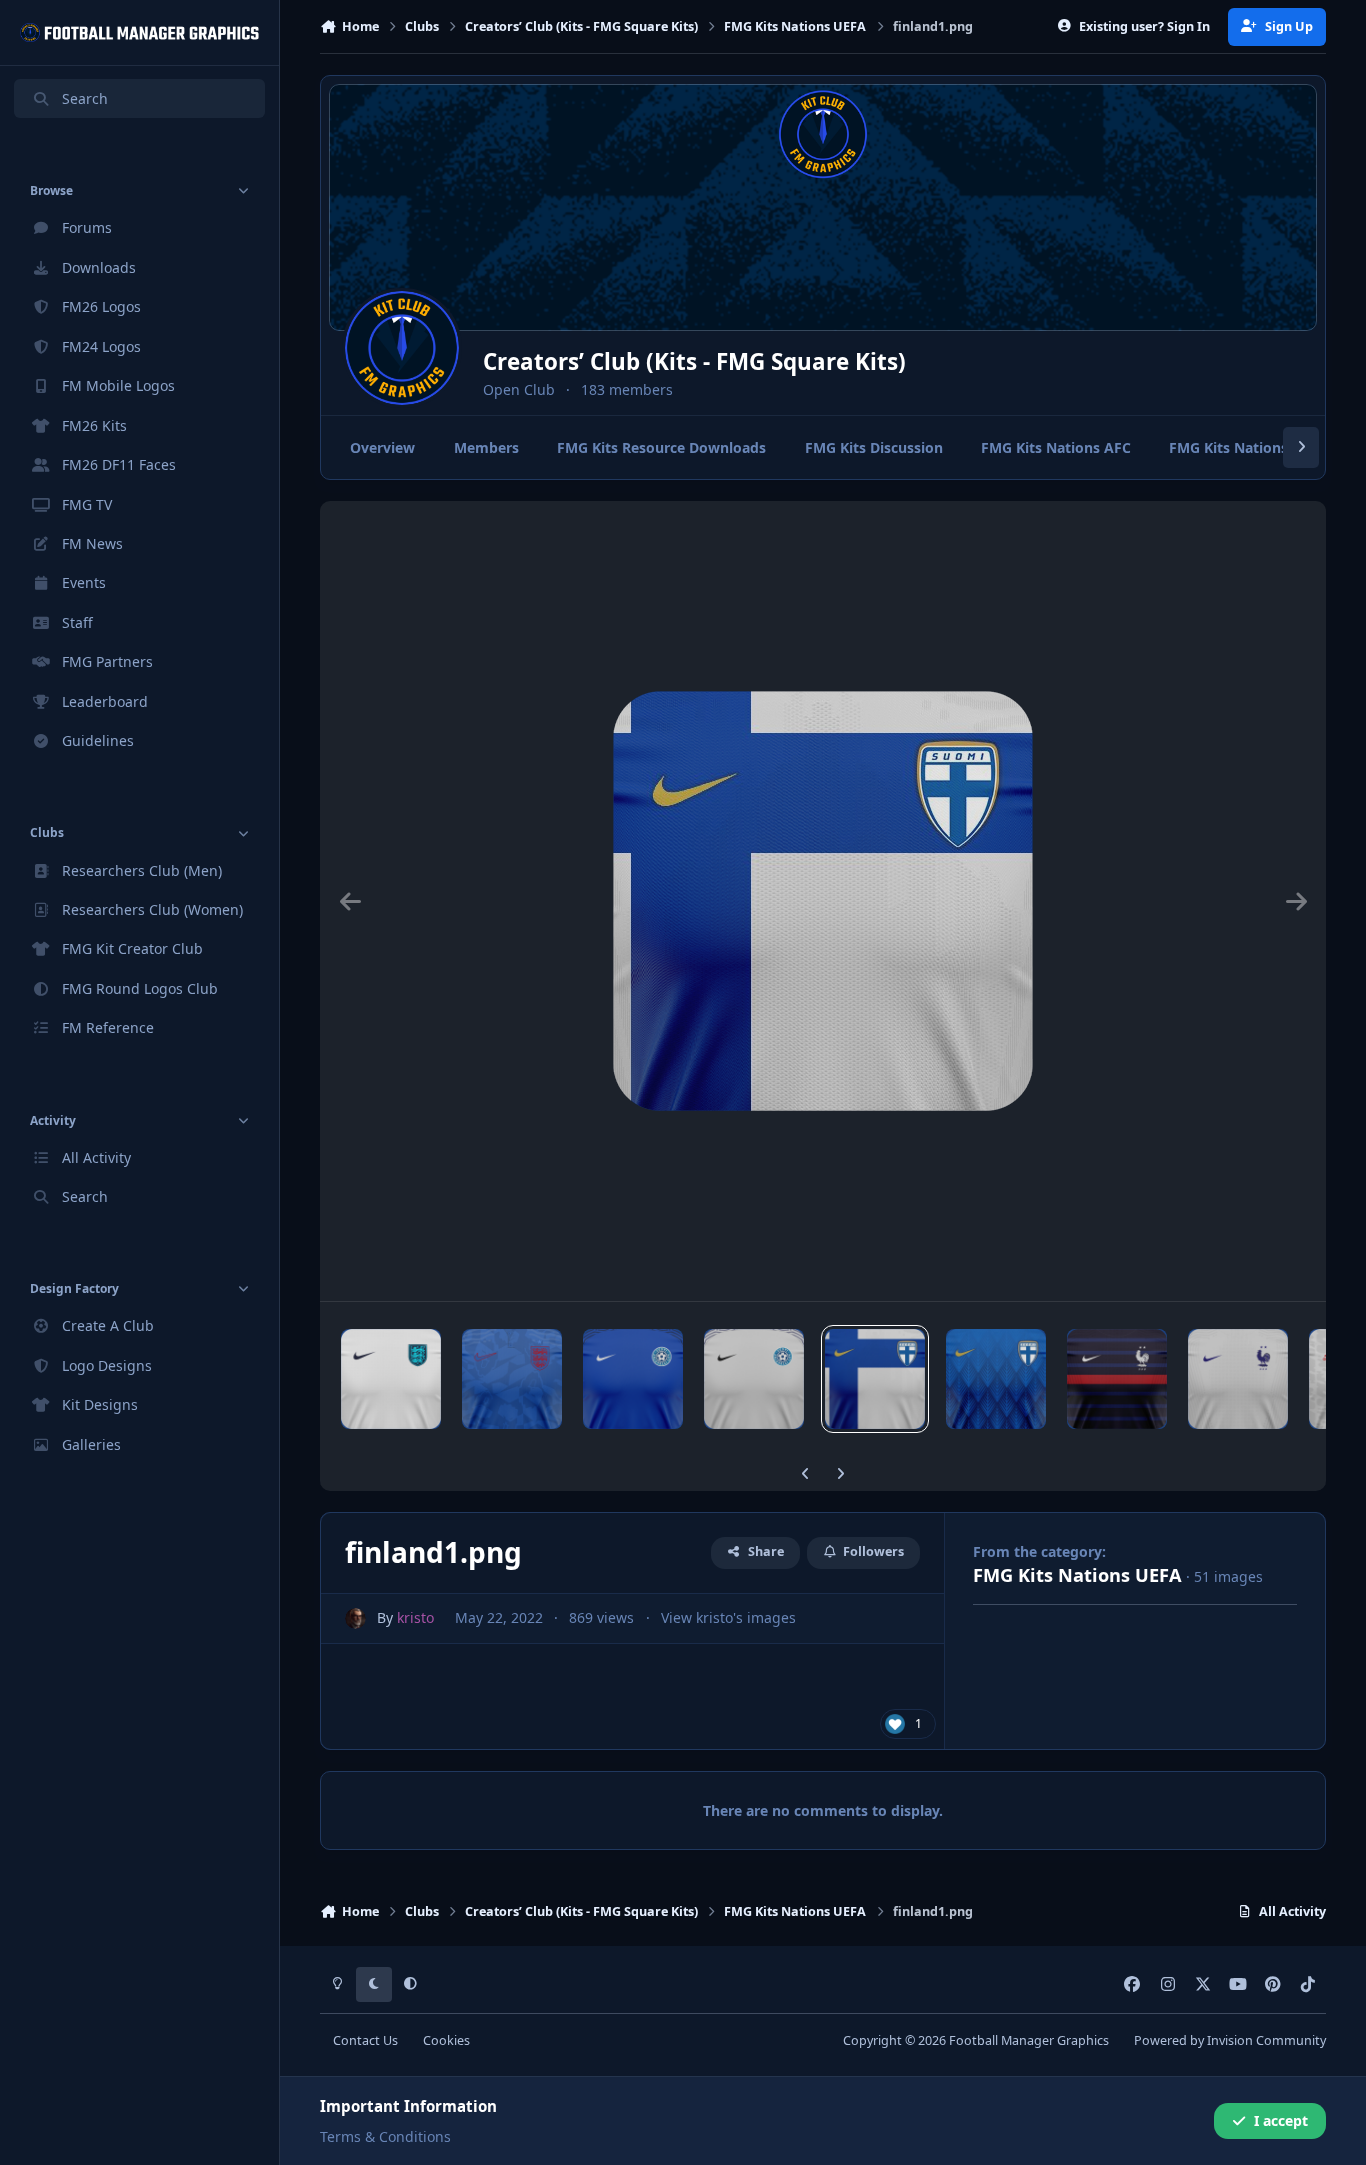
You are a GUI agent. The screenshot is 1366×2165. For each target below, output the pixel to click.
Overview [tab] (382, 447)
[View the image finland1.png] (875, 1379)
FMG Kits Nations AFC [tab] (1056, 447)
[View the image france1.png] (1117, 1379)
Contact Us (365, 2040)
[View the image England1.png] (391, 1379)
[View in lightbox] (823, 901)
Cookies (446, 2040)
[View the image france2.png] (1238, 1379)
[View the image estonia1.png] (633, 1379)
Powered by (1230, 2040)
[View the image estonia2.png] (754, 1379)
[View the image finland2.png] (996, 1379)
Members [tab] (486, 447)
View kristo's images (728, 1617)
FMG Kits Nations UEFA (1077, 1575)
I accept (1281, 2120)
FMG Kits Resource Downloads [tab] (661, 447)
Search (85, 98)
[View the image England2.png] (512, 1379)
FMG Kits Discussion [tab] (874, 447)
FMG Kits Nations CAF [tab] (1244, 447)
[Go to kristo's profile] (355, 1618)
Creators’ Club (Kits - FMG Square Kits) (694, 361)
